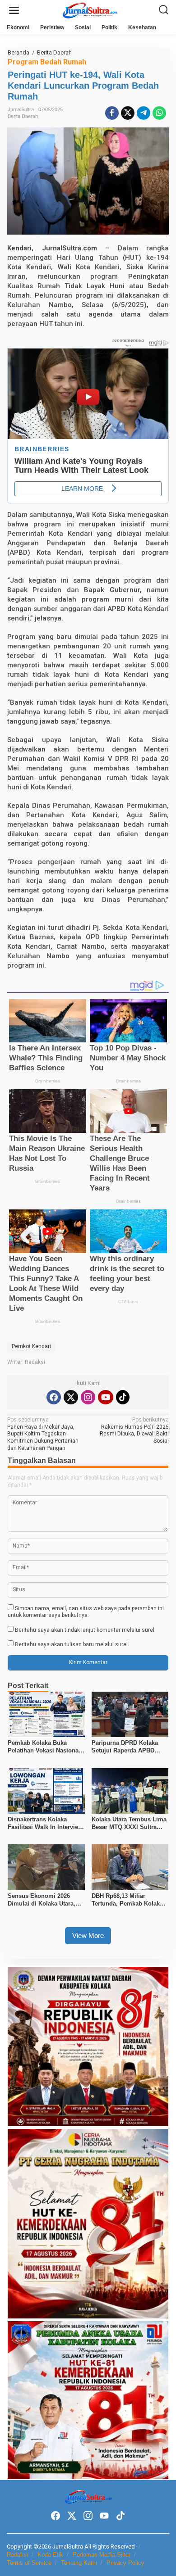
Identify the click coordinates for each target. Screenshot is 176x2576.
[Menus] (14, 11)
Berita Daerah (23, 116)
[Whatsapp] (159, 113)
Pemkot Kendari (31, 1346)
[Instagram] (88, 1397)
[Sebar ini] (112, 113)
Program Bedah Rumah (47, 62)
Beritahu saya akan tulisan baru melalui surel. (72, 1644)
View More (88, 1935)
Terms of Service (29, 2563)
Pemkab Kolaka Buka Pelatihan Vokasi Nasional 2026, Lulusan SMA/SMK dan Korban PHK (44, 1747)
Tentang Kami (79, 2563)
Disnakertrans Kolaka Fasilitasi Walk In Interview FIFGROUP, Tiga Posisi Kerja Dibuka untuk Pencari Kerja (46, 1824)
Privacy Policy (125, 2563)
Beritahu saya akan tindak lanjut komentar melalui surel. (85, 1630)
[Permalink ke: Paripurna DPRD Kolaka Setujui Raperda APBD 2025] (130, 1714)
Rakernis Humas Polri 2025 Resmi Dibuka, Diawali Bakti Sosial (134, 1430)
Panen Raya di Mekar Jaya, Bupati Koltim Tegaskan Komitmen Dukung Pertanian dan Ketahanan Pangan (43, 1434)
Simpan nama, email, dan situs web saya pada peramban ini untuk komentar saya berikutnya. (86, 1612)
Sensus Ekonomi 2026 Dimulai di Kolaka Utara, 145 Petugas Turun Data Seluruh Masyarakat (42, 1900)
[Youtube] (106, 1397)
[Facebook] (54, 1397)
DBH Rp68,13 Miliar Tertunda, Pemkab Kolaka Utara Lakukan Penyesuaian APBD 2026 (127, 1900)
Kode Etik (50, 2555)
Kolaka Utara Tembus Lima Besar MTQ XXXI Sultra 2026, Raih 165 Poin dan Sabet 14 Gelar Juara (129, 1824)
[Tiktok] (123, 1397)
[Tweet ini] (128, 113)
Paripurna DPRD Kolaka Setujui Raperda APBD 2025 (125, 1747)
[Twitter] (71, 1397)
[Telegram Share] (144, 113)
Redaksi (17, 2555)
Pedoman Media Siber (102, 2555)
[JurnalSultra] (90, 10)
